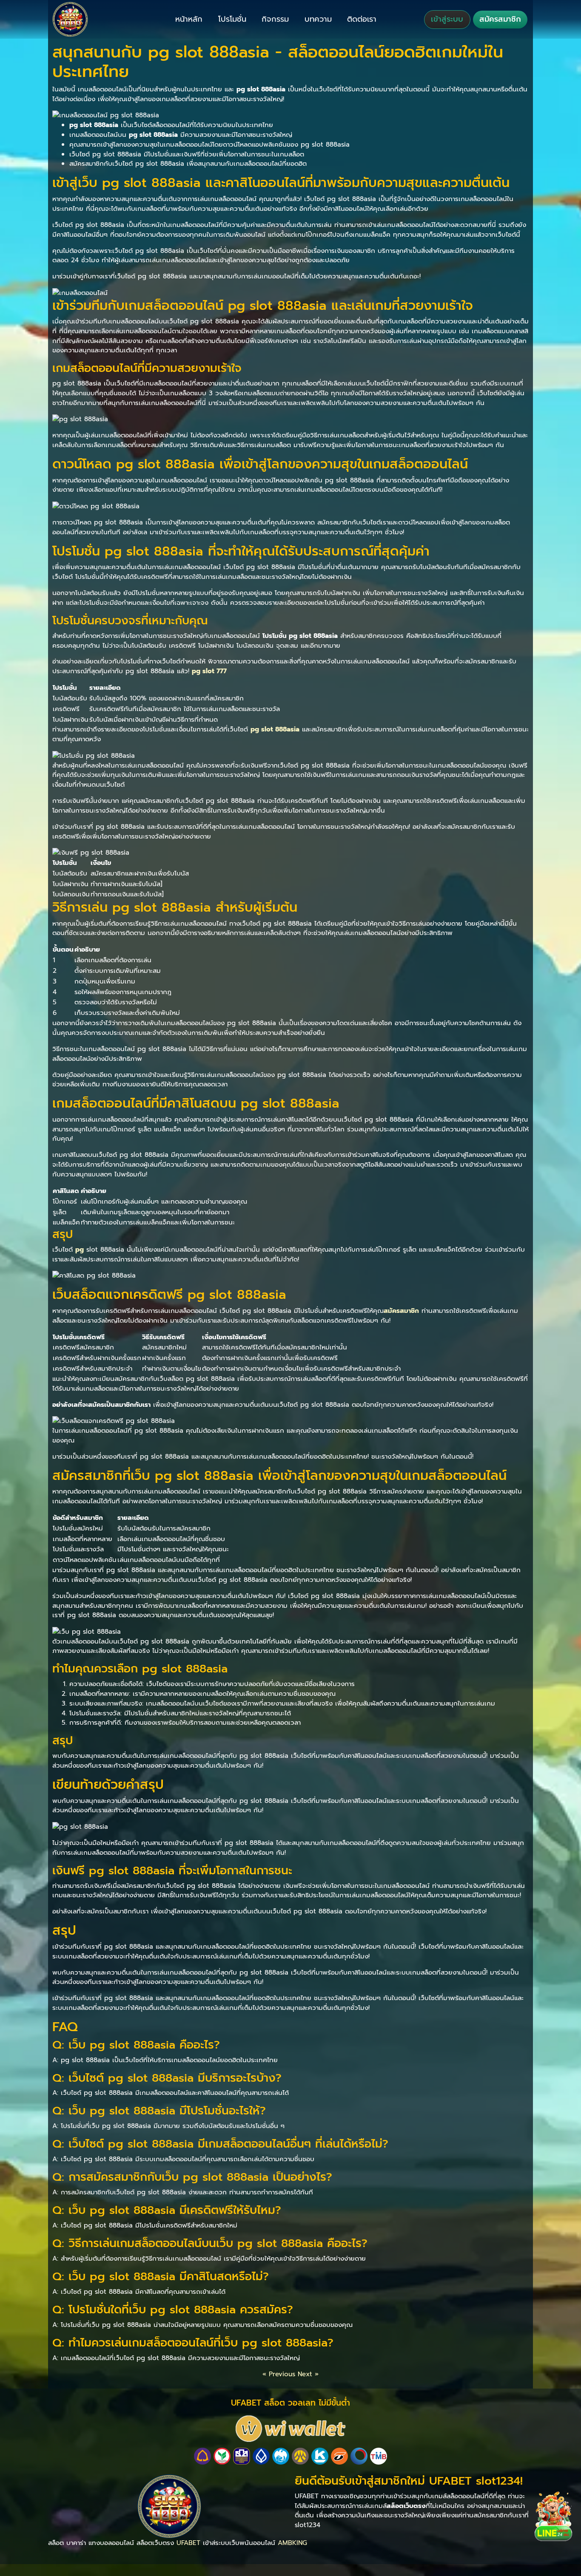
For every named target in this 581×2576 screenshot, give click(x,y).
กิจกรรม (275, 19)
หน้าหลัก (189, 19)
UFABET (188, 2543)
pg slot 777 (209, 671)
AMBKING (292, 2543)
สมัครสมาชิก (500, 19)
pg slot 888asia (275, 729)
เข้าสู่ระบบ (447, 19)
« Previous (279, 2374)
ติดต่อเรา (362, 19)
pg (80, 1249)
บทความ (318, 19)
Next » (308, 2374)
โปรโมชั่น (232, 19)
